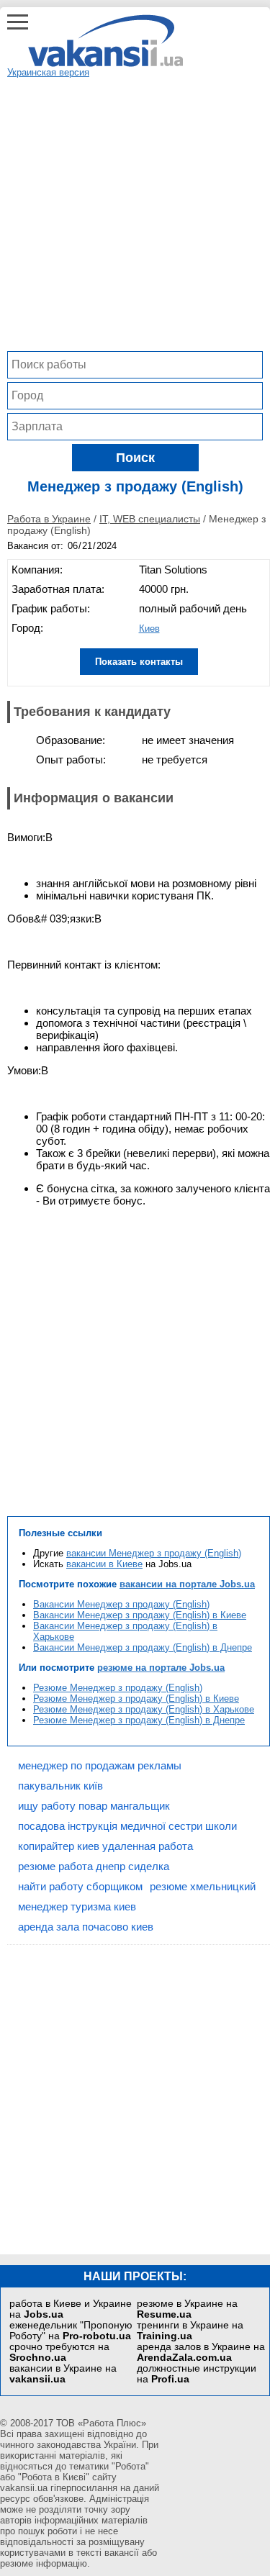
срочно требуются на (59, 2352)
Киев (149, 629)
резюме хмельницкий (203, 1886)
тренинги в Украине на (190, 2331)
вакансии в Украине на (63, 2374)
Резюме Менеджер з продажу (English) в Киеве (136, 1699)
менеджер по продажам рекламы (100, 1765)
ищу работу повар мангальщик (94, 1806)
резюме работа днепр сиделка (94, 1866)
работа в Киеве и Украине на (71, 2309)
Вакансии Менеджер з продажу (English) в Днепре (143, 1647)
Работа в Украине (49, 519)
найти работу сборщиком (80, 1886)
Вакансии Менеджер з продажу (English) (121, 1604)
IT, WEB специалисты (150, 519)
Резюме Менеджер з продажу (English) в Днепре (139, 1720)
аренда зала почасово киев (86, 1927)
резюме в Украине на (187, 2309)
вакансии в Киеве (104, 1564)
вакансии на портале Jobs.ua (187, 1584)
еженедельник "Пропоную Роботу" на (71, 2331)
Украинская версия (48, 72)
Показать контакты (139, 662)
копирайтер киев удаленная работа (105, 1846)
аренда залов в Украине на (201, 2352)
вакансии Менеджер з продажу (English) (154, 1553)
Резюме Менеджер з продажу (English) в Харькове (144, 1709)
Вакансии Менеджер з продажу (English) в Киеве (140, 1615)
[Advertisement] (135, 213)
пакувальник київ (60, 1786)
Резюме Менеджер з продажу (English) (118, 1688)
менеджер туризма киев (77, 1906)
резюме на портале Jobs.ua (161, 1668)
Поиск (135, 458)
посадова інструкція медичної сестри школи (127, 1826)
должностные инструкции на (197, 2374)
